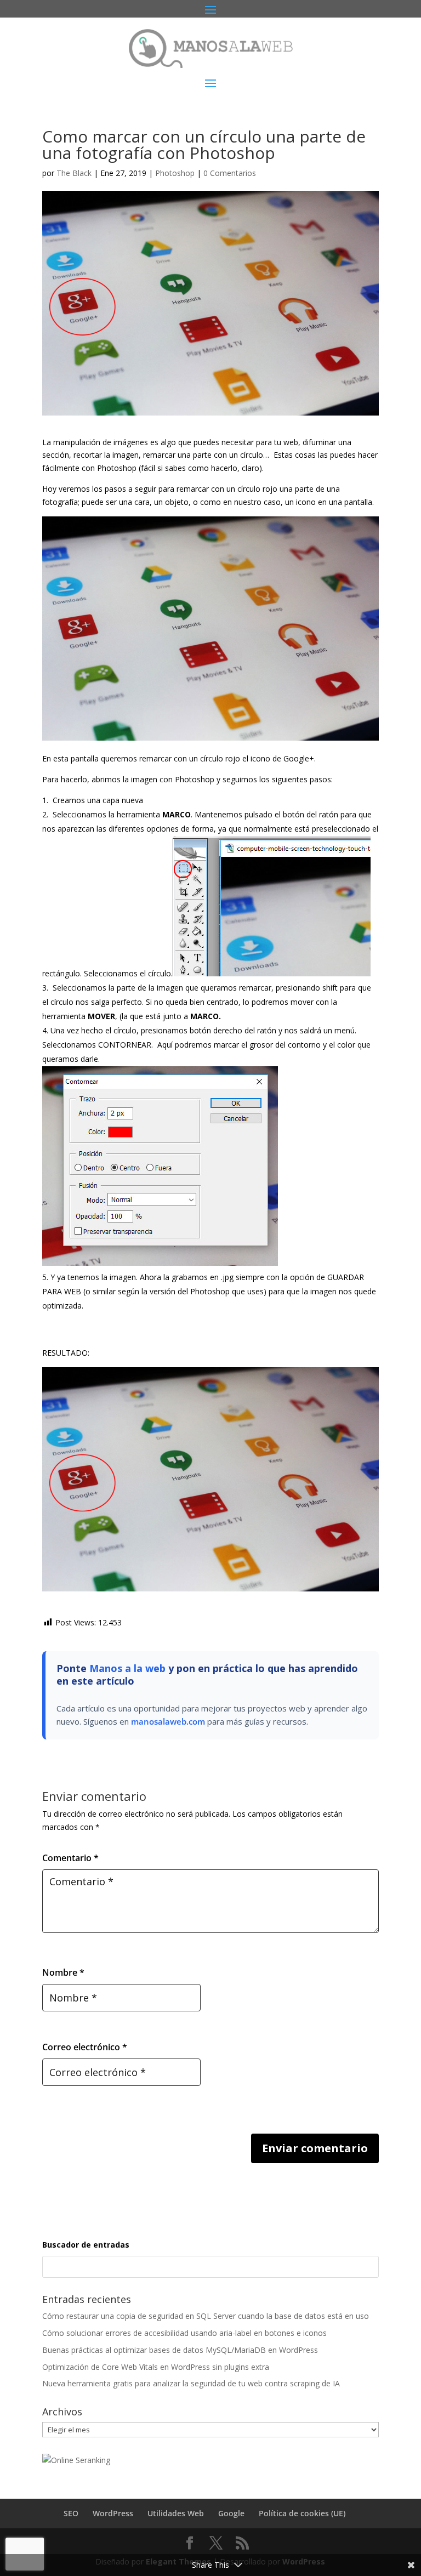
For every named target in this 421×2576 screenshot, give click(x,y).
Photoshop (175, 173)
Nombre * (63, 1972)
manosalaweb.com (168, 1721)
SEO (71, 2513)
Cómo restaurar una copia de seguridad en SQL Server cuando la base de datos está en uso (206, 2316)
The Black (74, 173)
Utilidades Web (176, 2513)
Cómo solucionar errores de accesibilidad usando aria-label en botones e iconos (184, 2333)
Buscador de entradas (86, 2245)
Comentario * (70, 1858)
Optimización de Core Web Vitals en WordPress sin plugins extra (156, 2367)
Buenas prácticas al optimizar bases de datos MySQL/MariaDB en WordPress (180, 2350)
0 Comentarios (230, 173)
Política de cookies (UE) (302, 2513)
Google (231, 2513)
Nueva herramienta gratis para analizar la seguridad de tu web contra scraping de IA (191, 2383)
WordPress (113, 2513)
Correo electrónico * (85, 2047)
